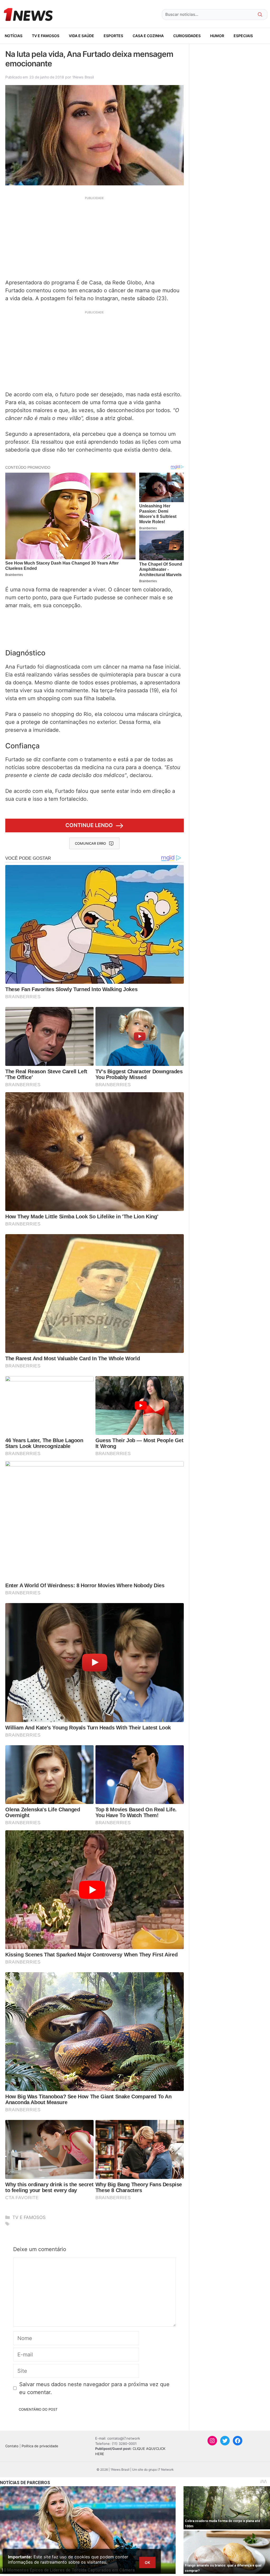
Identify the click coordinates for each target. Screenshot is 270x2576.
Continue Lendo (89, 825)
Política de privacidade (40, 2446)
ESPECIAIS (243, 36)
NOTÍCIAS (14, 36)
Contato (12, 2446)
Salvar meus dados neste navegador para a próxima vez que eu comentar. (94, 2388)
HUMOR (217, 36)
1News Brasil (83, 77)
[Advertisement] (95, 237)
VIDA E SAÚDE (81, 36)
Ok (147, 2562)
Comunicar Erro (90, 843)
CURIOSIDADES (187, 36)
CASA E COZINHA (148, 36)
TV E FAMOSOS (46, 36)
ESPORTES (113, 36)
